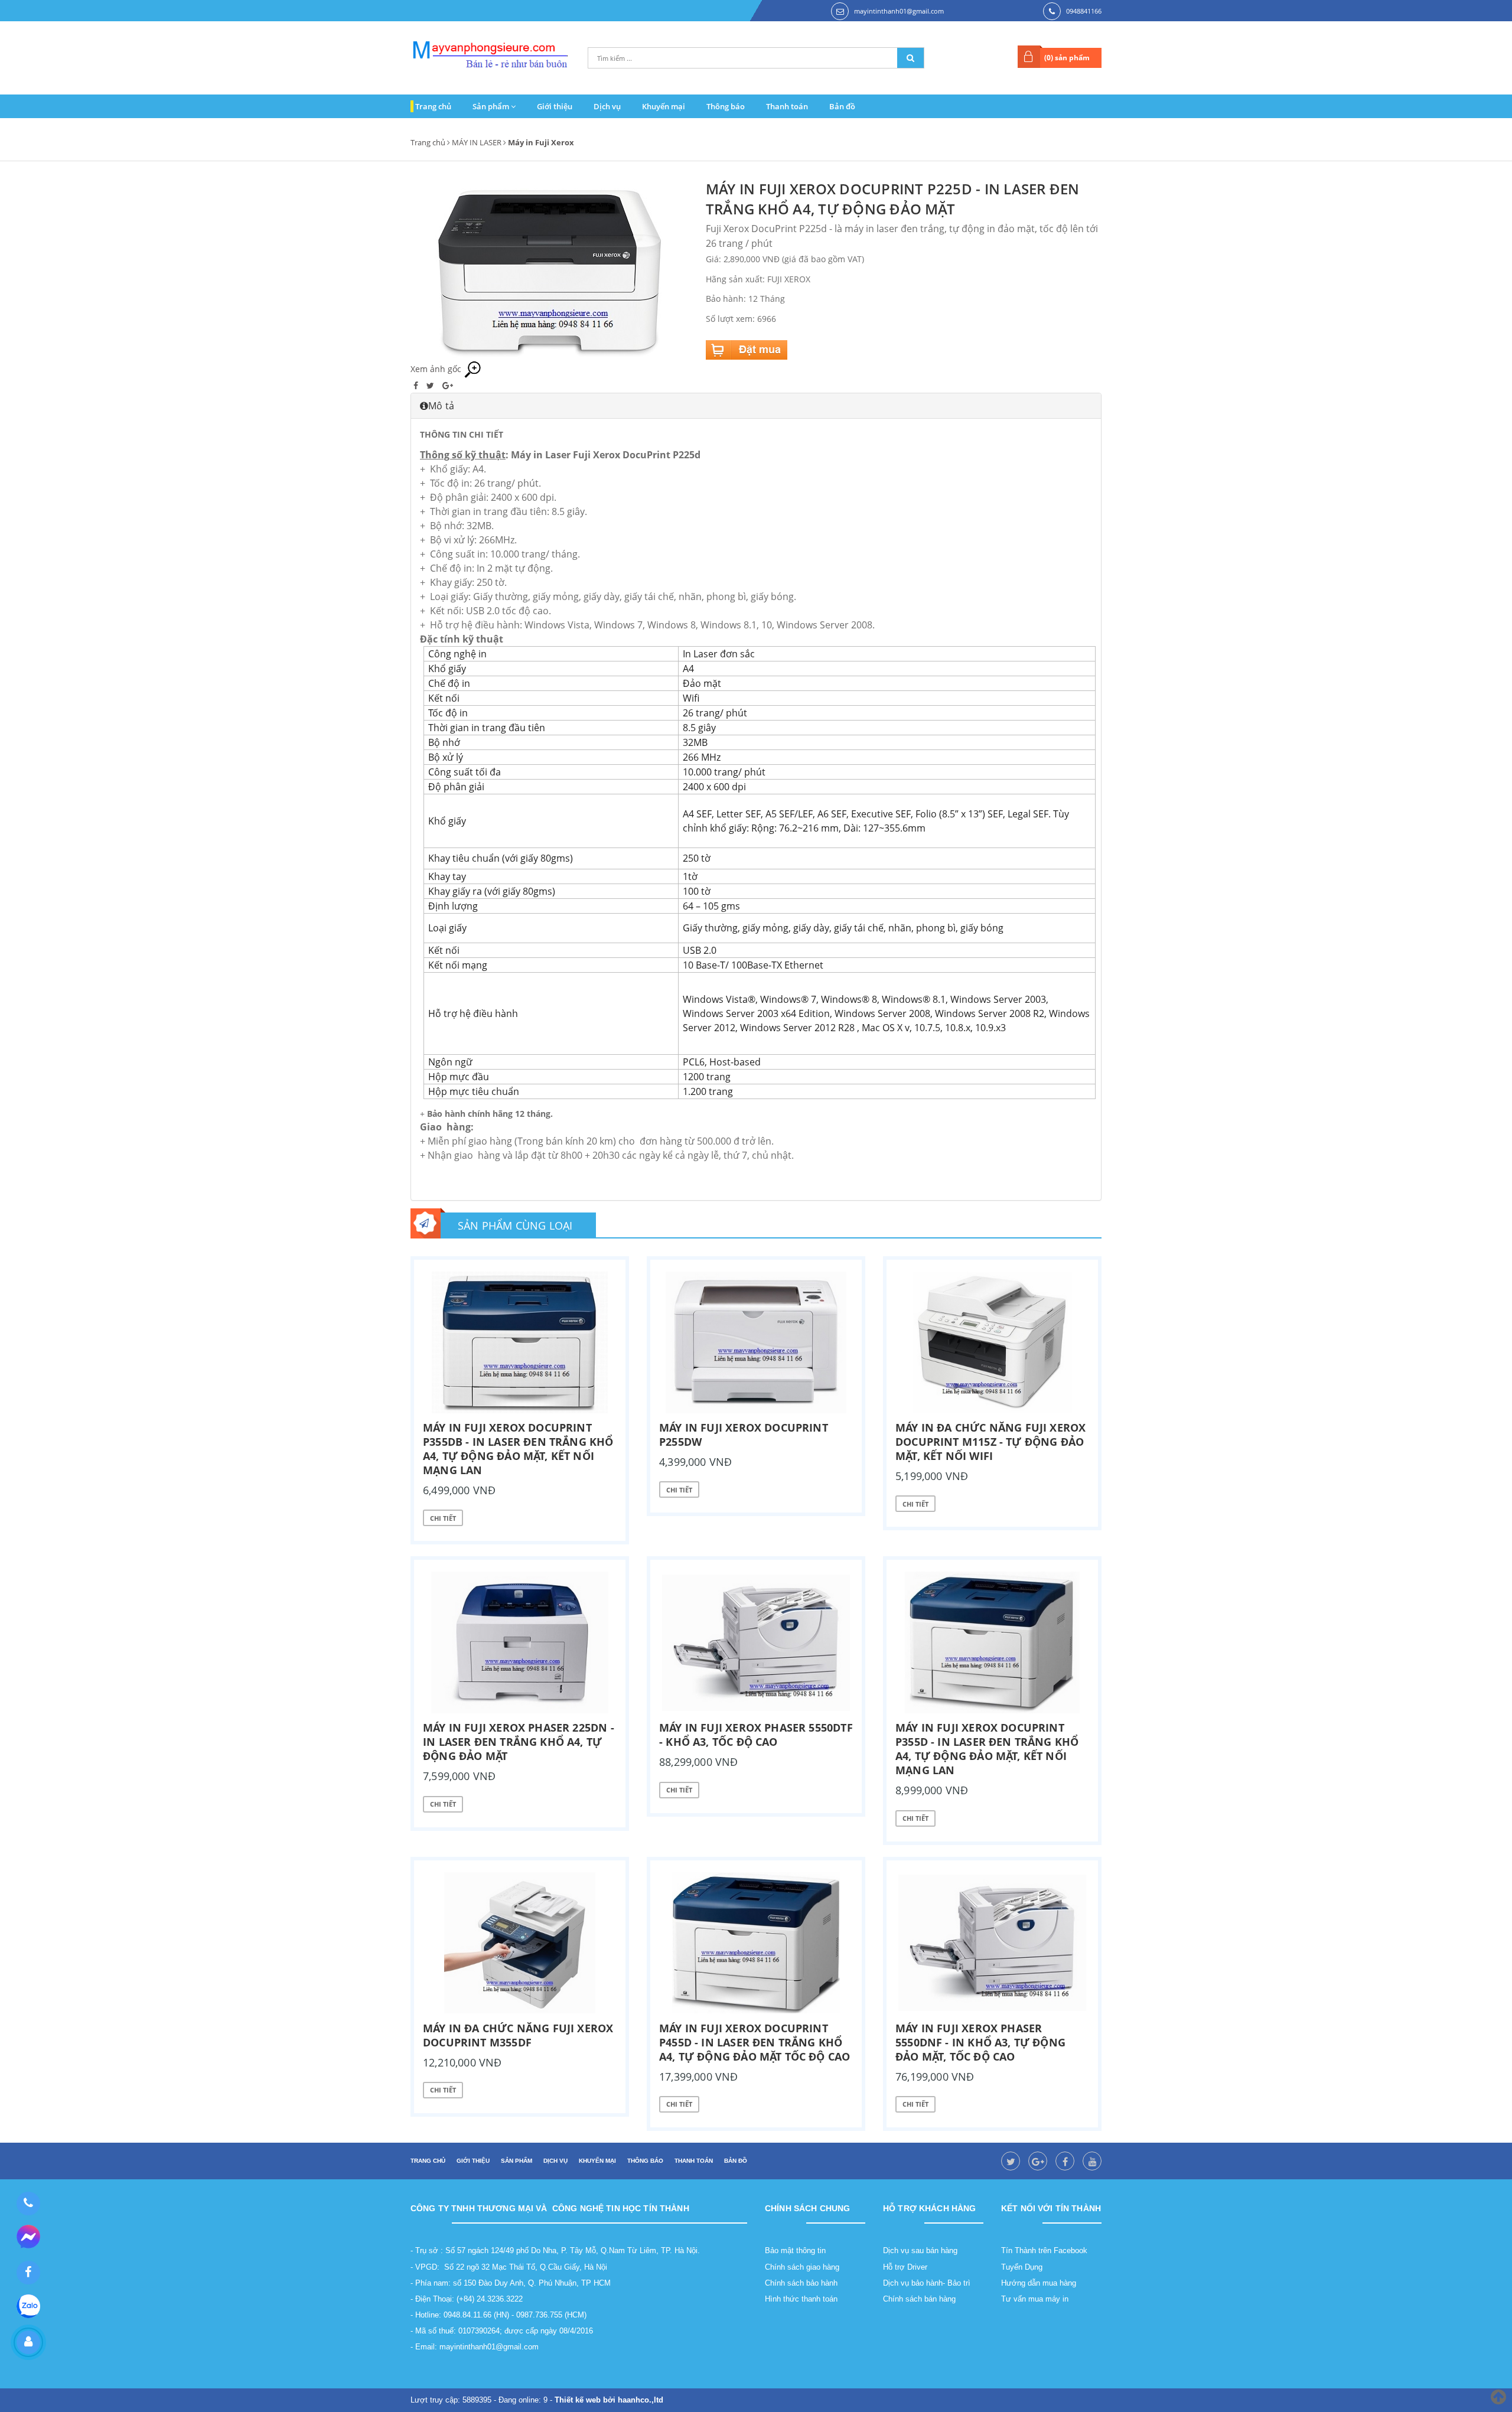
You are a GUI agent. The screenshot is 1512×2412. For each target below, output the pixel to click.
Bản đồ (842, 106)
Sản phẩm (492, 106)
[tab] (756, 406)
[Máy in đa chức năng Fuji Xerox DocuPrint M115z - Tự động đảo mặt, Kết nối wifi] (992, 1342)
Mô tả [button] (441, 406)
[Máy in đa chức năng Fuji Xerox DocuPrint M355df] (520, 1943)
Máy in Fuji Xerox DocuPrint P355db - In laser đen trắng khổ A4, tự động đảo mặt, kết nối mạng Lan (518, 1449)
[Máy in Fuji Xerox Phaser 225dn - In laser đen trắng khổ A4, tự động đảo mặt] (520, 1642)
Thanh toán (787, 106)
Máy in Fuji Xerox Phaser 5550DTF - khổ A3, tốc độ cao (756, 1735)
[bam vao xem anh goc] (549, 269)
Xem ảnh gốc (437, 369)
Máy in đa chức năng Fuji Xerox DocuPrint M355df (518, 2035)
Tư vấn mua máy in (1035, 2299)
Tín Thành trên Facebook (1044, 2250)
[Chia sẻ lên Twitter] (431, 385)
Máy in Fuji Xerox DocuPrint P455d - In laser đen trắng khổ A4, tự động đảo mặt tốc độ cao (755, 2042)
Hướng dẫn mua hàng (1039, 2283)
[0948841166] (28, 2204)
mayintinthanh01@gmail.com (899, 11)
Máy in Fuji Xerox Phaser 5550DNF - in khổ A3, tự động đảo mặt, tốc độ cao (980, 2042)
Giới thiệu (555, 106)
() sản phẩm (1067, 58)
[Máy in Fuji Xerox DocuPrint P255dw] (756, 1342)
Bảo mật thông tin (795, 2250)
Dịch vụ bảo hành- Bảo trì (927, 2283)
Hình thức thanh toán (801, 2299)
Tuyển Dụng (1022, 2267)
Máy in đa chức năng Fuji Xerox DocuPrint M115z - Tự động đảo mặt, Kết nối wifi (990, 1442)
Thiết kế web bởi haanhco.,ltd (609, 2400)
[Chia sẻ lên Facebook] (417, 385)
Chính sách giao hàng (802, 2267)
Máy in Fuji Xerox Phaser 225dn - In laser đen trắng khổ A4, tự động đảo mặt (519, 1742)
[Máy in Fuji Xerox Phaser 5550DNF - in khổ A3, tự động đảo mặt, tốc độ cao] (992, 1943)
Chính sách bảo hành (801, 2283)
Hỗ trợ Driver (905, 2267)
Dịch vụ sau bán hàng (920, 2250)
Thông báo (726, 106)
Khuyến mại (664, 106)
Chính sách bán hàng (919, 2299)
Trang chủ (433, 106)
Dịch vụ (607, 106)
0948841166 (1084, 11)
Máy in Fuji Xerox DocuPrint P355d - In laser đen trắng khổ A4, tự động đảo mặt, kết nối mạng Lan (987, 1749)
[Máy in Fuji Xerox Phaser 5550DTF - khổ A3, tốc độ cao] (756, 1642)
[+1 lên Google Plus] (448, 385)
